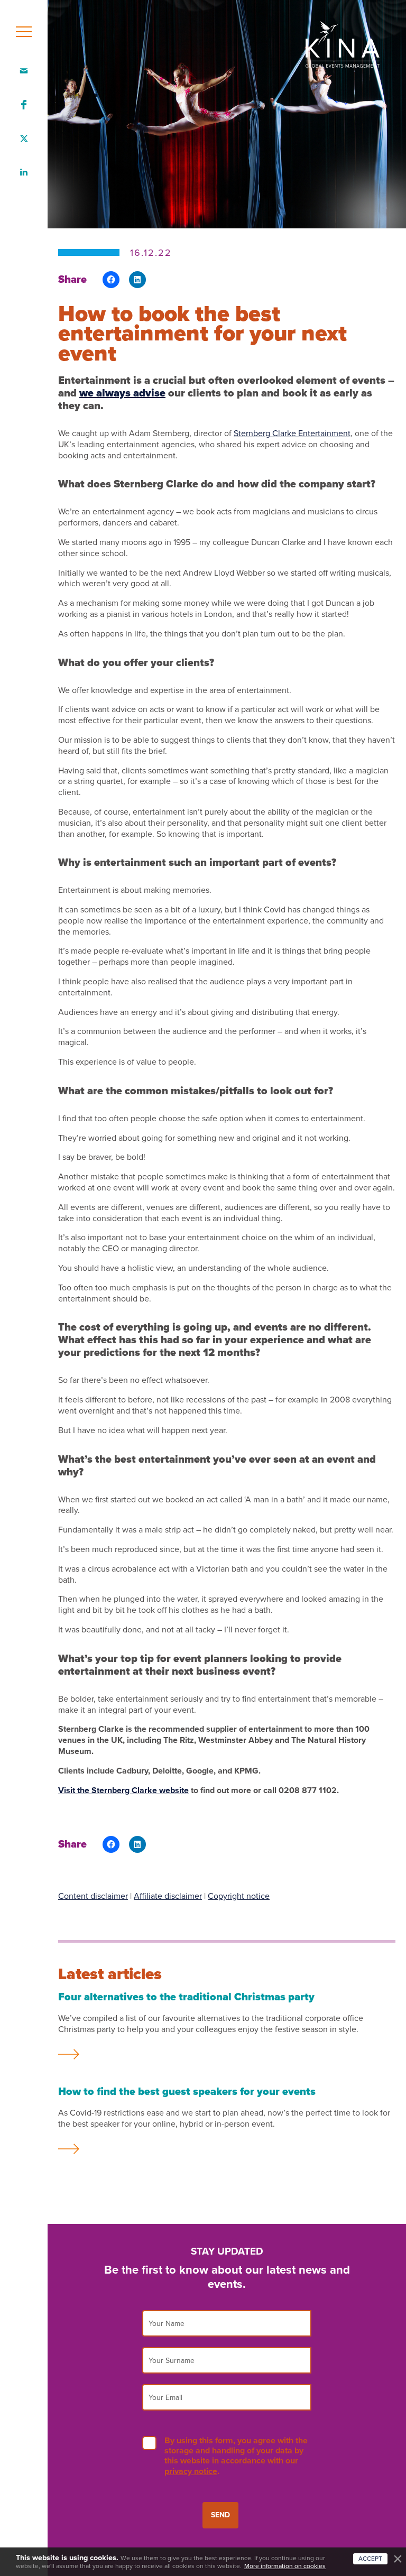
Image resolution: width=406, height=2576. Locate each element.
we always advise (122, 393)
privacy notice (191, 2471)
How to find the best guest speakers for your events (187, 2092)
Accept (370, 2559)
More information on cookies (285, 2566)
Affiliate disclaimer (168, 1896)
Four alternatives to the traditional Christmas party (186, 1997)
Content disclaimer (93, 1896)
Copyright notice (239, 1896)
